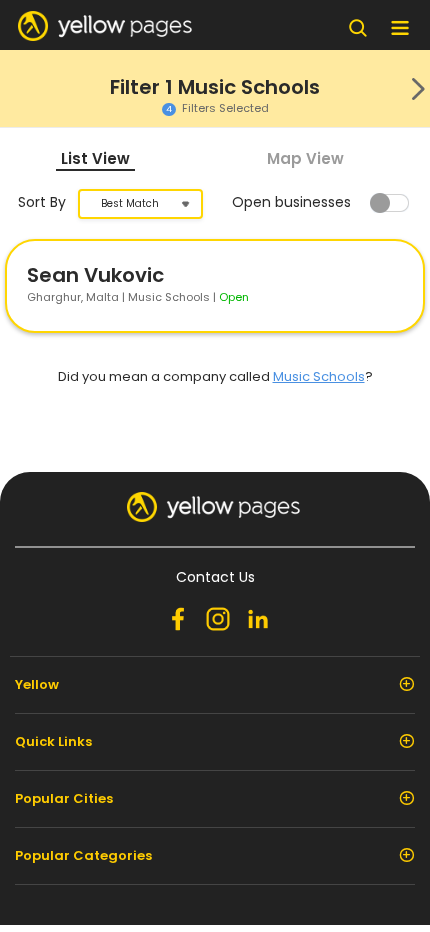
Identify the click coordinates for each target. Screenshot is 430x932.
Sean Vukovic (95, 275)
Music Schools (319, 376)
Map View (305, 158)
